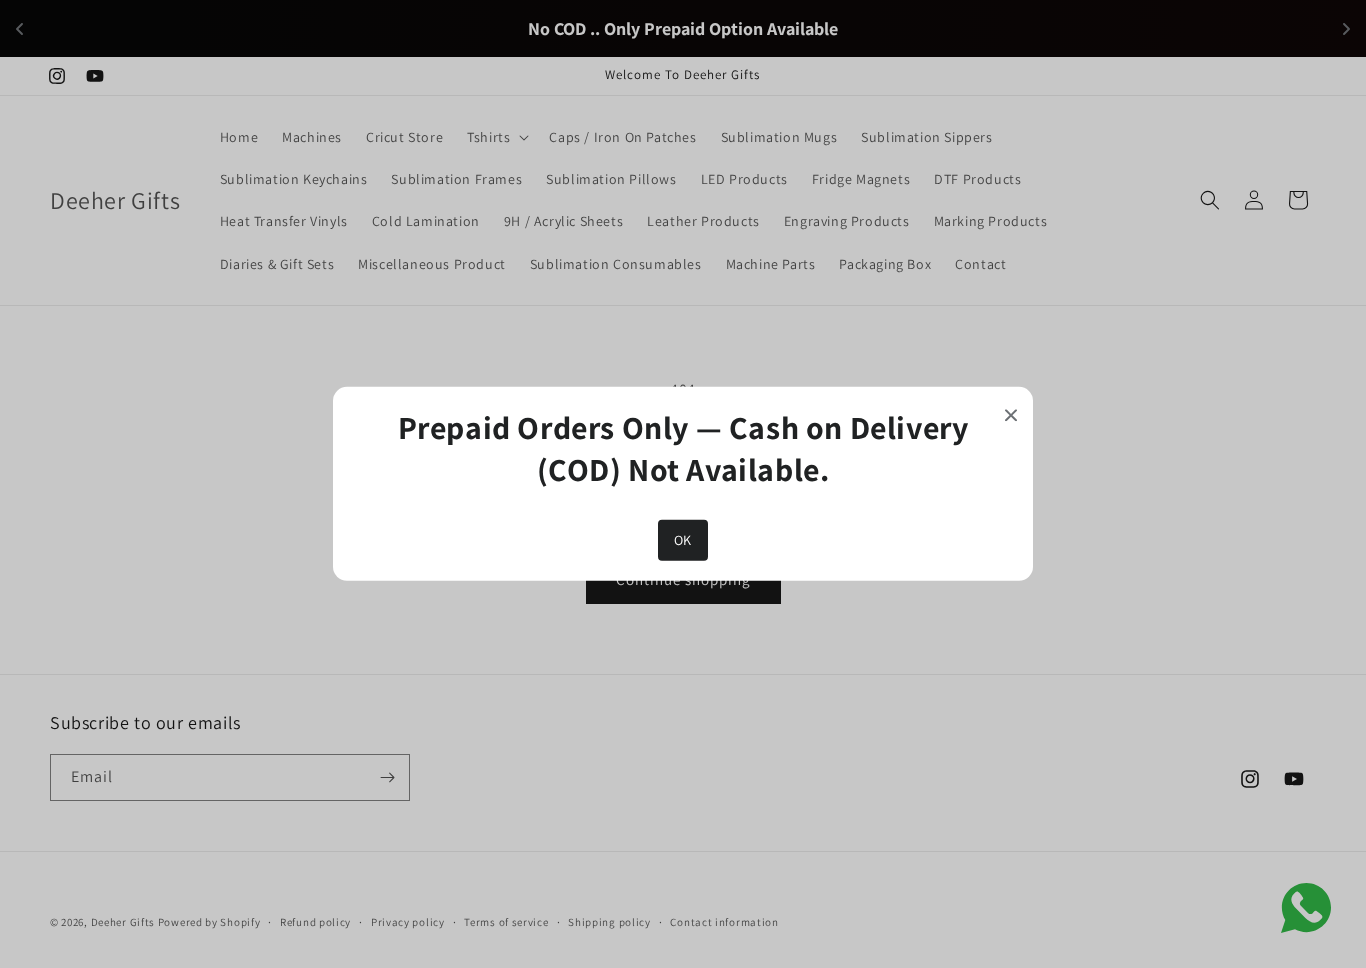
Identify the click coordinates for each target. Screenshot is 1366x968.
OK (683, 540)
